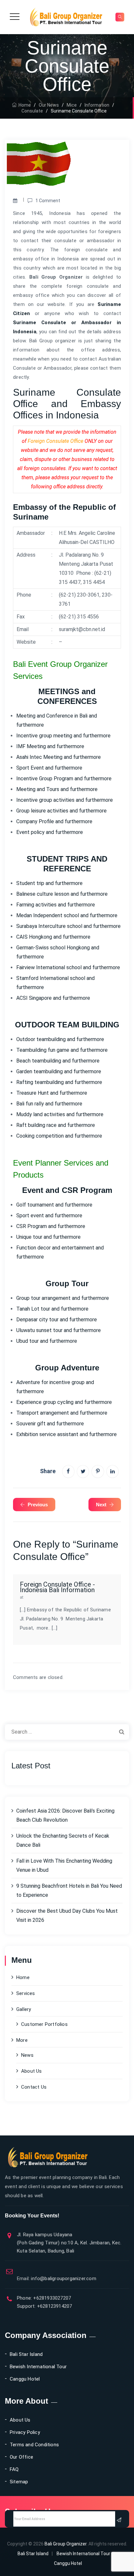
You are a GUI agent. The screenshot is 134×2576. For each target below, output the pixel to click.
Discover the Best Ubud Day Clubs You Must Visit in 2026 (67, 1915)
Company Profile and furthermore (54, 821)
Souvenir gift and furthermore (50, 1424)
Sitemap (19, 2482)
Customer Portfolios (44, 2024)
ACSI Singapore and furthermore (53, 998)
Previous (38, 1505)
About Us (32, 2071)
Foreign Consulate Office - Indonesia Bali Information (57, 1587)
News (27, 2055)
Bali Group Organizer (66, 2544)
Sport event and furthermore (49, 1215)
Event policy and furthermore (50, 832)
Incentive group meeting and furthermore (63, 736)
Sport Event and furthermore (49, 768)
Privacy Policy (25, 2432)
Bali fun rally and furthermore (49, 1104)
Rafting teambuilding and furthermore (59, 1082)
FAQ (14, 2469)
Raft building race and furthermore (56, 1125)
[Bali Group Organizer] (66, 17)
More (22, 2040)
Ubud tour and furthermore (47, 1341)
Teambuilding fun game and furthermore (62, 1050)
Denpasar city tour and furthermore (57, 1320)
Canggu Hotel (25, 2379)
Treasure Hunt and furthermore (52, 1093)
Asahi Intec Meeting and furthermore (59, 757)
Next (101, 1505)
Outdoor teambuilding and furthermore (60, 1039)
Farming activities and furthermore (56, 905)
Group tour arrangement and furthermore (63, 1298)
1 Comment (48, 201)
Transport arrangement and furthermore (62, 1413)
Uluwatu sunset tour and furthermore (59, 1330)
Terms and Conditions (34, 2445)
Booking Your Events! (32, 2216)
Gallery (24, 2009)
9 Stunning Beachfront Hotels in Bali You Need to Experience (69, 1890)
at (22, 1597)
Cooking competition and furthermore (59, 1136)
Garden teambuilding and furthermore (59, 1071)
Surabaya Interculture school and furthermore (68, 926)
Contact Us (34, 2087)
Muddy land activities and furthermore (60, 1114)
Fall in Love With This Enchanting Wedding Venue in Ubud (64, 1865)
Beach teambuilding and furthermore (58, 1061)
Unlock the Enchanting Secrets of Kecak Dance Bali (63, 1840)
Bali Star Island (26, 2354)
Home (24, 105)
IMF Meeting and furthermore (50, 746)
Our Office (21, 2457)
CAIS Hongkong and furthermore (53, 937)
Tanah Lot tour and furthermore (52, 1309)
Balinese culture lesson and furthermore (62, 894)
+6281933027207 (51, 2298)
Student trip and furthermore (49, 883)
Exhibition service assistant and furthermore (67, 1434)
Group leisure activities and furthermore (61, 811)
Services (26, 1993)
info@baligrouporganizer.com (57, 2279)
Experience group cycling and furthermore (64, 1402)
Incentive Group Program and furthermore (64, 779)
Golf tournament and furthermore (54, 1205)
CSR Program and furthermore (51, 1226)
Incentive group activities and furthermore (65, 800)
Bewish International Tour (38, 2367)
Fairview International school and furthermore (68, 967)
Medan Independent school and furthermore (67, 915)
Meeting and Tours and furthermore (57, 789)
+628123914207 (54, 2306)
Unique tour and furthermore (48, 1237)
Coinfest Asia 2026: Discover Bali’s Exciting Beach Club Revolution (65, 1815)
